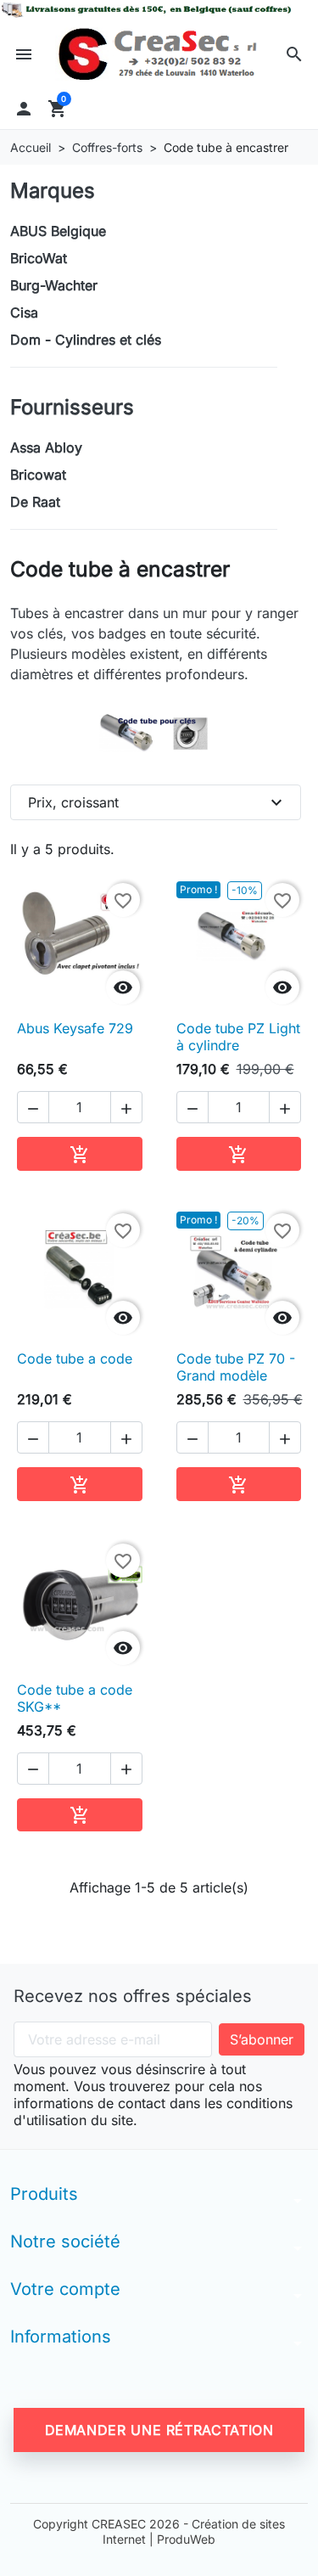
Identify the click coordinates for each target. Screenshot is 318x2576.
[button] (294, 54)
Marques (53, 191)
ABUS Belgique (58, 231)
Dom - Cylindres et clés (86, 340)
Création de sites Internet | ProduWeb (194, 2531)
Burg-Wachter (54, 285)
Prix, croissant (157, 802)
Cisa (24, 312)
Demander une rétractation (159, 2430)
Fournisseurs (72, 407)
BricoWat (39, 258)
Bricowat (38, 475)
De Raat (35, 502)
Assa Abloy (46, 447)
